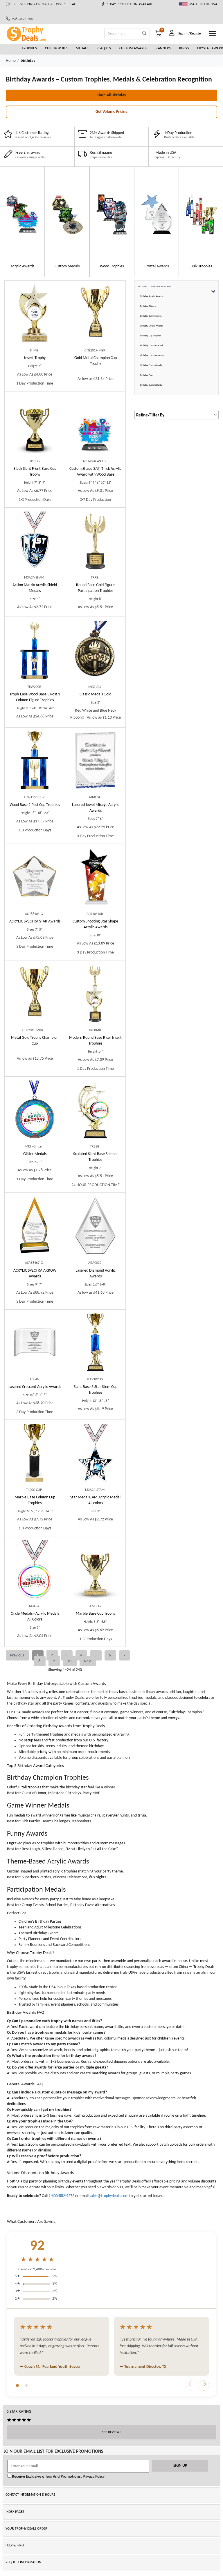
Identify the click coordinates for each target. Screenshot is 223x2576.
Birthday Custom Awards (152, 346)
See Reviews (112, 2432)
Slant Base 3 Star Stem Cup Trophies (96, 1390)
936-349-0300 (21, 19)
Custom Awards (134, 48)
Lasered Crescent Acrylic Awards (35, 1387)
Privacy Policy (93, 2477)
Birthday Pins (146, 375)
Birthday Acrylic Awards (151, 296)
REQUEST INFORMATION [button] (23, 2562)
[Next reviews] (204, 2385)
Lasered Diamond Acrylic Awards (96, 1274)
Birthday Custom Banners (152, 356)
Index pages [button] (15, 2512)
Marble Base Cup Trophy (96, 1614)
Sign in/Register (190, 33)
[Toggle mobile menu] (213, 34)
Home (11, 61)
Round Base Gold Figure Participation (95, 588)
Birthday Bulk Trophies (151, 316)
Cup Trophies (56, 48)
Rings (184, 48)
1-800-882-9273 (61, 2196)
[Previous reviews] (191, 2385)
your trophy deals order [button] (26, 2529)
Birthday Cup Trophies (150, 336)
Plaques (104, 48)
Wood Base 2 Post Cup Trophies (35, 805)
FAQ (74, 4)
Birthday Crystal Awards (152, 326)
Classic (95, 694)
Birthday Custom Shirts (151, 385)
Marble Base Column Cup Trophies (35, 1500)
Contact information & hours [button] (30, 2495)
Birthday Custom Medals (152, 365)
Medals (82, 48)
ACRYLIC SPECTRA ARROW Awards (35, 1274)
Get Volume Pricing (111, 112)
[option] (22, 222)
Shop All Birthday (111, 95)
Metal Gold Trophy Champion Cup (35, 1041)
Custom (95, 472)
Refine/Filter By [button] (150, 415)
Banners (163, 48)
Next (88, 1661)
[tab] (17, 2385)
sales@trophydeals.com (109, 2196)
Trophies (29, 48)
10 (70, 1661)
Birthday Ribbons (148, 306)
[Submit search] (144, 34)
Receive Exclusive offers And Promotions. (46, 2477)
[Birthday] (22, 214)
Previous (17, 1655)
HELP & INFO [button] (15, 2546)
